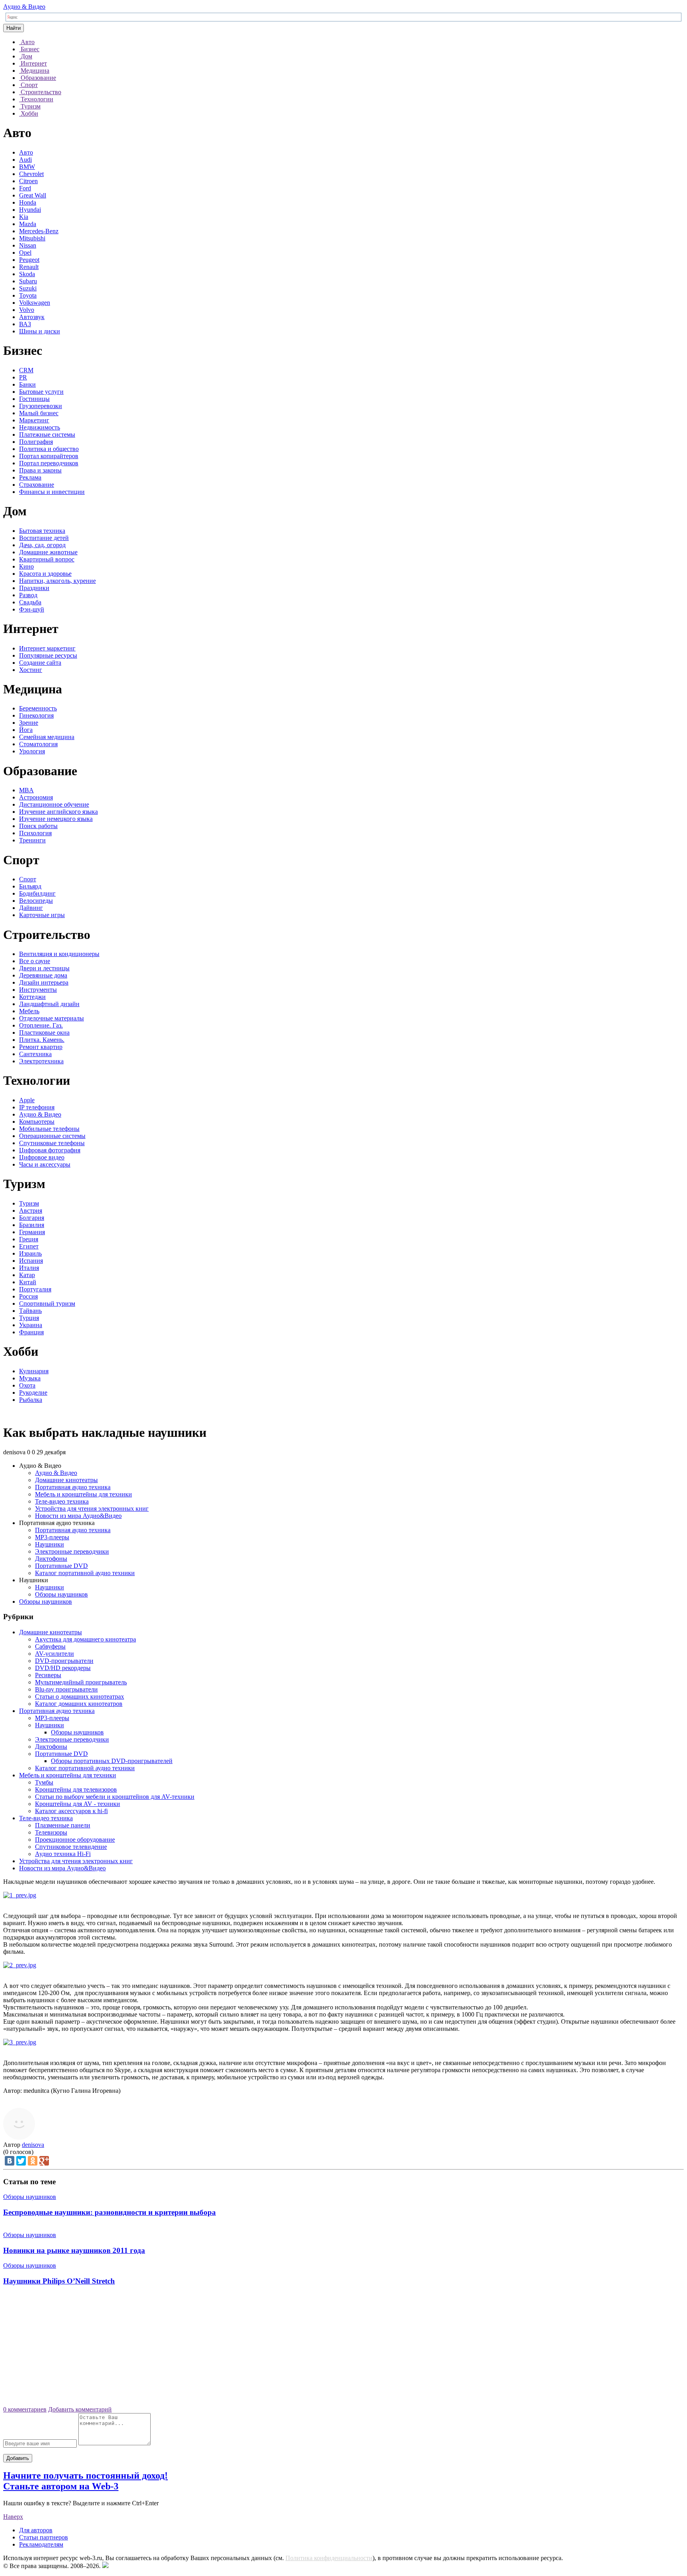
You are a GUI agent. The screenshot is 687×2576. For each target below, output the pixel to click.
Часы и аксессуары (45, 1164)
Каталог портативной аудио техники (85, 1573)
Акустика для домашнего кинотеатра (85, 1639)
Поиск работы (38, 826)
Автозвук (32, 317)
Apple (27, 1100)
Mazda (28, 224)
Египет (29, 1246)
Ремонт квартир (41, 1047)
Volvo (27, 310)
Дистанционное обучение (54, 804)
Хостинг (31, 670)
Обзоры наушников (61, 1594)
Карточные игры (42, 915)
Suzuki (28, 288)
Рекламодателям (41, 2544)
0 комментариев (25, 2409)
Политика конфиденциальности (329, 2558)
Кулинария (34, 1371)
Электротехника (41, 1061)
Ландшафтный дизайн (49, 1004)
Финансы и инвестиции (52, 492)
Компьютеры (37, 1122)
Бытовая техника (42, 531)
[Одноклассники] (33, 2161)
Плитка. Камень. (42, 1040)
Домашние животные (48, 552)
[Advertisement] (343, 2349)
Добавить (18, 2458)
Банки (27, 384)
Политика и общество (49, 449)
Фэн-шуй (32, 609)
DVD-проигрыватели (64, 1661)
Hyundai (30, 210)
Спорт (28, 879)
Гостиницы (34, 399)
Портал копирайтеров (49, 456)
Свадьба (30, 602)
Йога (26, 730)
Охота (27, 1385)
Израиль (30, 1253)
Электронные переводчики (72, 1551)
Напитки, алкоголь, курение (57, 581)
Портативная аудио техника (73, 1487)
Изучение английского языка (58, 812)
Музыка (30, 1378)
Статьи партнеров (44, 2537)
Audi (25, 160)
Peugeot (29, 260)
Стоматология (38, 744)
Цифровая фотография (50, 1150)
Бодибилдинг (37, 893)
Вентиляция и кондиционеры (59, 954)
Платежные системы (47, 434)
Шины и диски (40, 331)
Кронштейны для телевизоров (76, 1789)
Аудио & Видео (24, 7)
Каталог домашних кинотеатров (79, 1704)
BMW (27, 167)
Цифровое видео (42, 1157)
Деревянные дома (43, 975)
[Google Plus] (44, 2161)
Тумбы (44, 1782)
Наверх (13, 2517)
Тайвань (30, 1311)
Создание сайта (40, 663)
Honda (28, 202)
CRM (26, 370)
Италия (29, 1268)
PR (23, 377)
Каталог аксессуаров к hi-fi (71, 1811)
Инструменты (38, 990)
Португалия (35, 1289)
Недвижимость (40, 427)
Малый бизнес (39, 413)
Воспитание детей (44, 538)
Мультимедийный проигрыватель (81, 1682)
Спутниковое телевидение (71, 1847)
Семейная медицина (47, 737)
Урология (32, 751)
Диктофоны (51, 1559)
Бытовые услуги (41, 392)
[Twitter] (21, 2161)
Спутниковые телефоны (52, 1143)
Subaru (28, 281)
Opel (25, 253)
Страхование (37, 485)
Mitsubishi (32, 238)
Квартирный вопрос (47, 559)
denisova (33, 2145)
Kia (24, 217)
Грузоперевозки (41, 406)
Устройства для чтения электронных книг (92, 1509)
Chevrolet (31, 174)
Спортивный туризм (47, 1303)
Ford (25, 188)
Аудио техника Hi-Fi (63, 1854)
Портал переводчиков (49, 463)
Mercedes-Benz (39, 231)
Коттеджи (32, 997)
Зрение (29, 723)
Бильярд (30, 886)
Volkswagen (35, 303)
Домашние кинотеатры (66, 1480)
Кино (26, 566)
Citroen (28, 181)
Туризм (29, 1203)
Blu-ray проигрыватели (66, 1689)
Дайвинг (31, 908)
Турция (29, 1318)
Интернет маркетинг (47, 648)
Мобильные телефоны (49, 1129)
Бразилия (32, 1225)
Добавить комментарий (80, 2409)
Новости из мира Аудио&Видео (78, 1516)
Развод (28, 595)
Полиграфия (36, 442)
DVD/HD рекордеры (63, 1668)
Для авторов (36, 2530)
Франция (31, 1332)
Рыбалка (31, 1400)
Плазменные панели (63, 1825)
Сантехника (35, 1054)
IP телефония (37, 1107)
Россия (28, 1296)
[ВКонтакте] (10, 2161)
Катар (27, 1275)
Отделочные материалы (51, 1018)
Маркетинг (34, 420)
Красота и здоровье (45, 574)
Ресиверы (48, 1675)
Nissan (28, 245)
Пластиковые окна (44, 1033)
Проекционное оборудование (75, 1840)
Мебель (29, 1011)
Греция (29, 1239)
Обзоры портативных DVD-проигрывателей (112, 1761)
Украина (31, 1325)
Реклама (30, 477)
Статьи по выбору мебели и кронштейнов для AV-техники (115, 1797)
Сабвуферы (50, 1646)
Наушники (49, 1544)
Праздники (34, 588)
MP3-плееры (52, 1537)
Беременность (38, 708)
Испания (31, 1261)
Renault (29, 267)
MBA (26, 790)
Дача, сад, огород (42, 545)
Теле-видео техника (62, 1501)
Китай (28, 1282)
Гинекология (36, 715)
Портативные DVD (61, 1566)
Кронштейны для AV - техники (78, 1804)
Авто (26, 152)
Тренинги (32, 840)
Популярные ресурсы (48, 655)
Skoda (27, 274)
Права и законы (40, 470)
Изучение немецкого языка (56, 819)
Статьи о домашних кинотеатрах (80, 1696)
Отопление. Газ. (41, 1025)
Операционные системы (52, 1136)
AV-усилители (54, 1654)
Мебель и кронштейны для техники (83, 1494)
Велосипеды (36, 901)
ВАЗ (25, 324)
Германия (32, 1232)
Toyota (28, 295)
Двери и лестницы (44, 968)
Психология (35, 833)
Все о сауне (35, 961)
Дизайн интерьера (44, 982)
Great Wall (33, 195)
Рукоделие (33, 1393)
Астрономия (36, 797)
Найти (14, 28)
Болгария (32, 1218)
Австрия (31, 1211)
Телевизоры (51, 1832)
